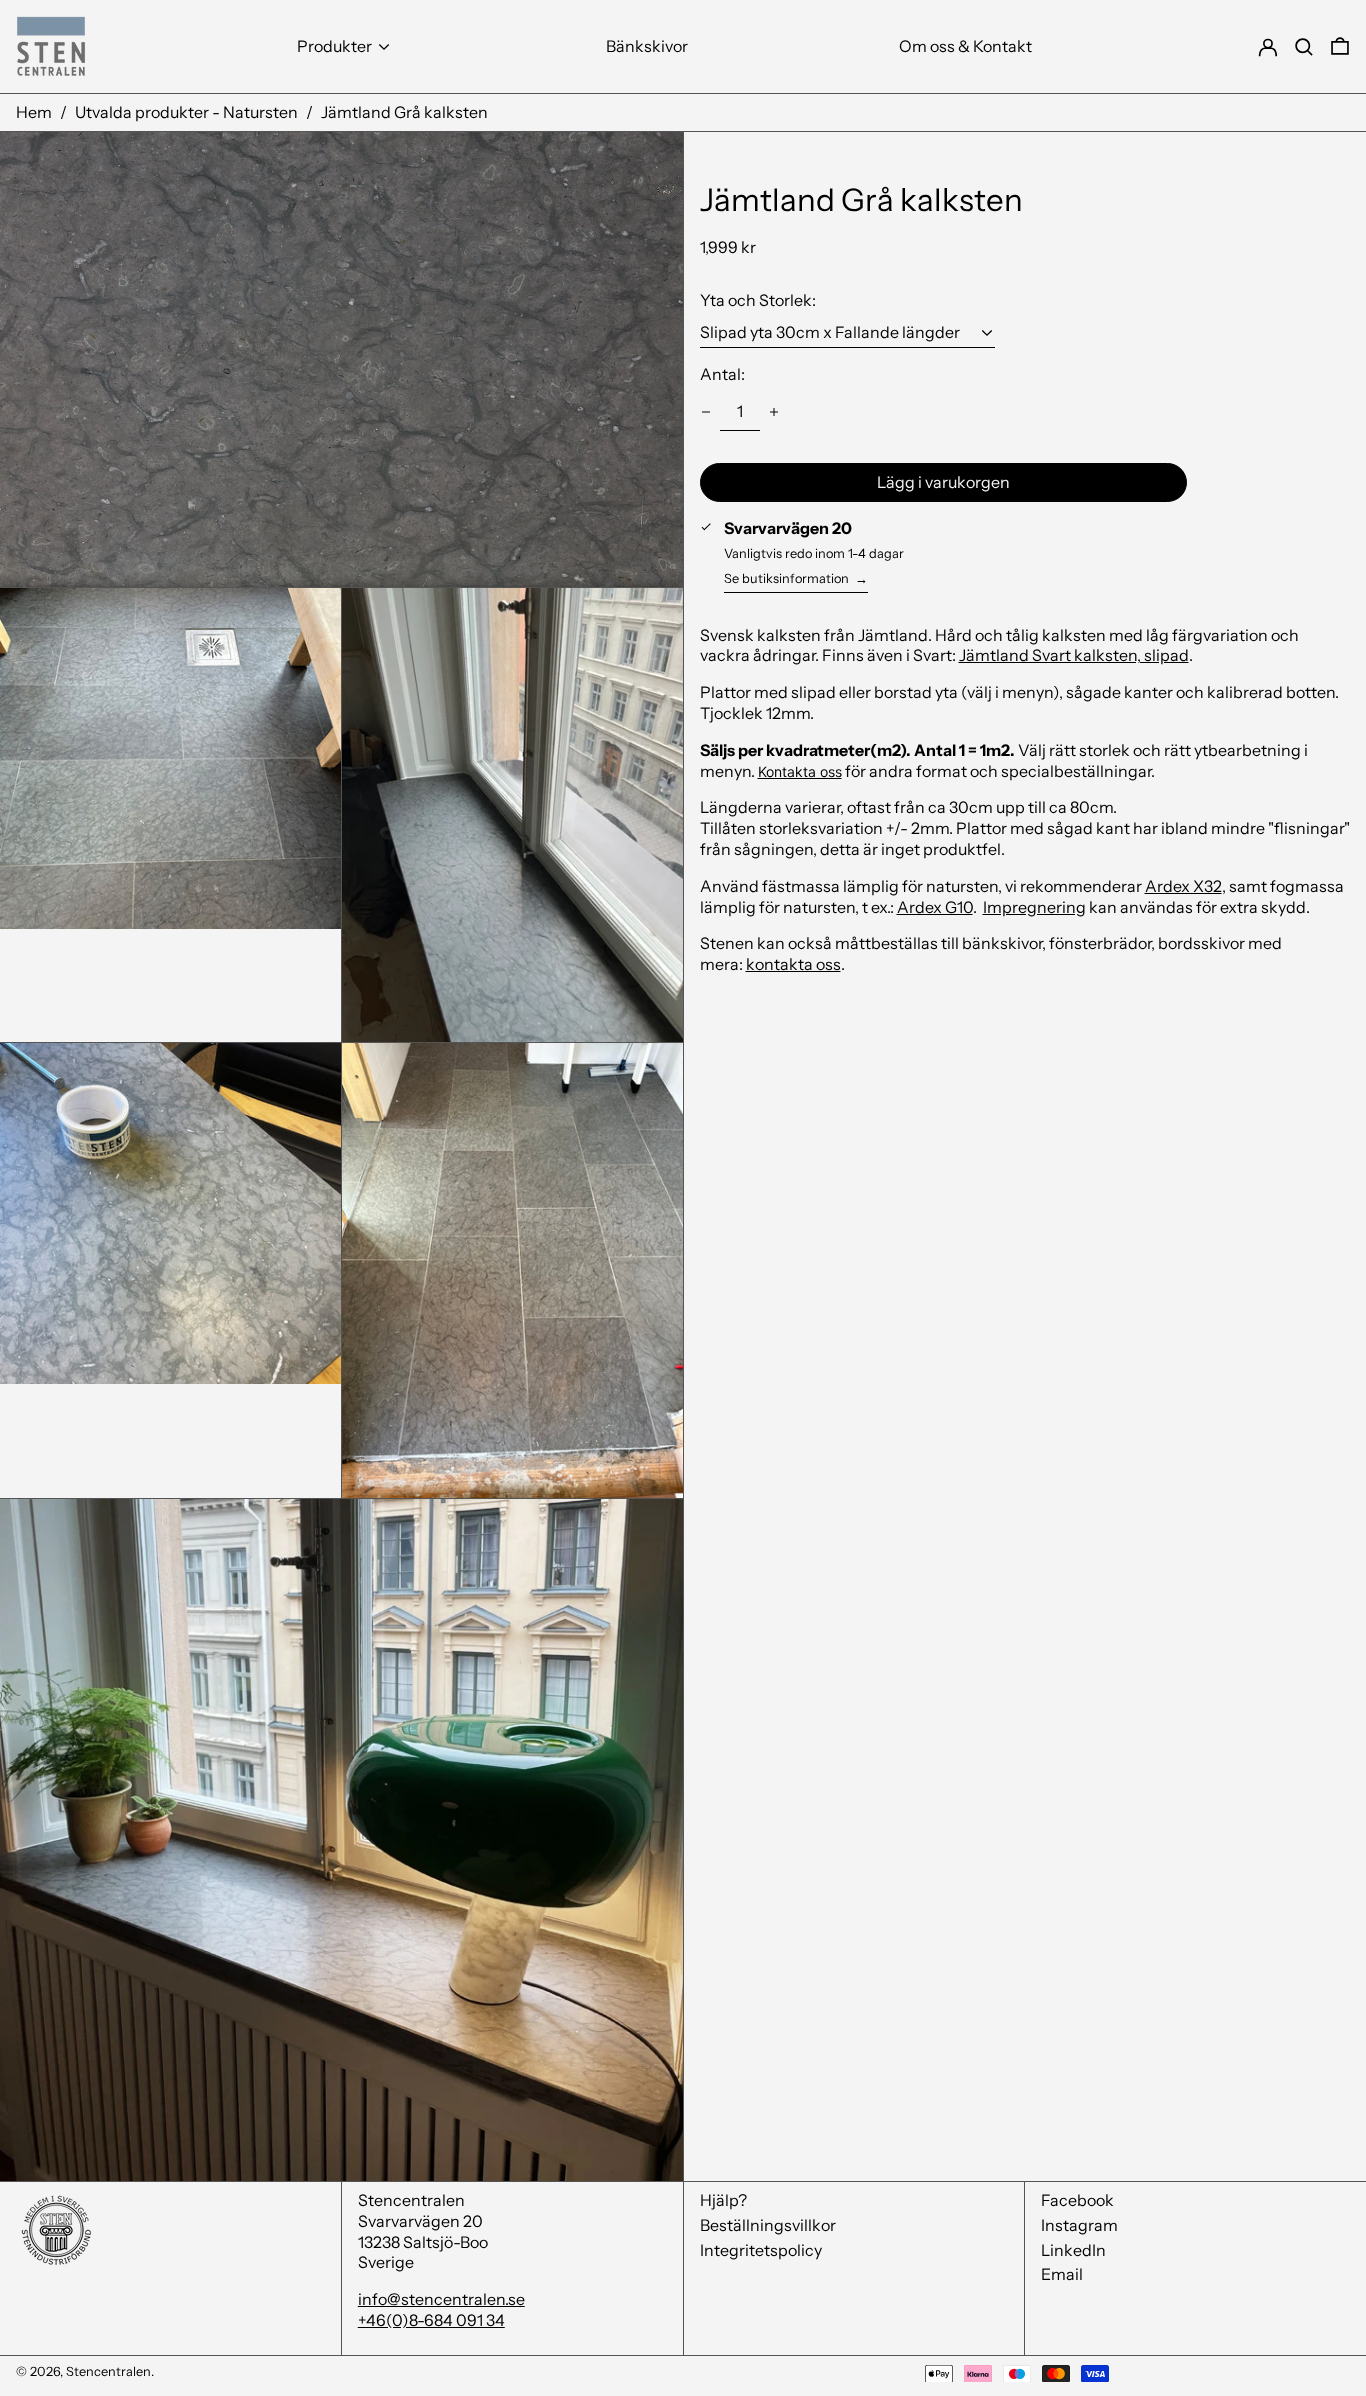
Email (1062, 2274)
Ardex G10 (935, 906)
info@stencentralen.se (441, 2299)
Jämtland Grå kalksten (404, 112)
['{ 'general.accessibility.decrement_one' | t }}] (706, 412)
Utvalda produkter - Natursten (186, 112)
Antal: (722, 374)
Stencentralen (108, 2371)
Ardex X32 (1183, 885)
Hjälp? (723, 2200)
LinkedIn (1073, 2250)
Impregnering (1034, 906)
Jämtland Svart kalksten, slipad (1074, 655)
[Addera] (774, 412)
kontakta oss (793, 964)
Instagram (1079, 2225)
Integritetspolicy (761, 2250)
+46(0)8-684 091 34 (431, 2320)
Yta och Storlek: (758, 299)
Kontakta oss (800, 770)
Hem (34, 112)
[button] (1340, 46)
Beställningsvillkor (768, 2225)
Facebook (1077, 2200)
